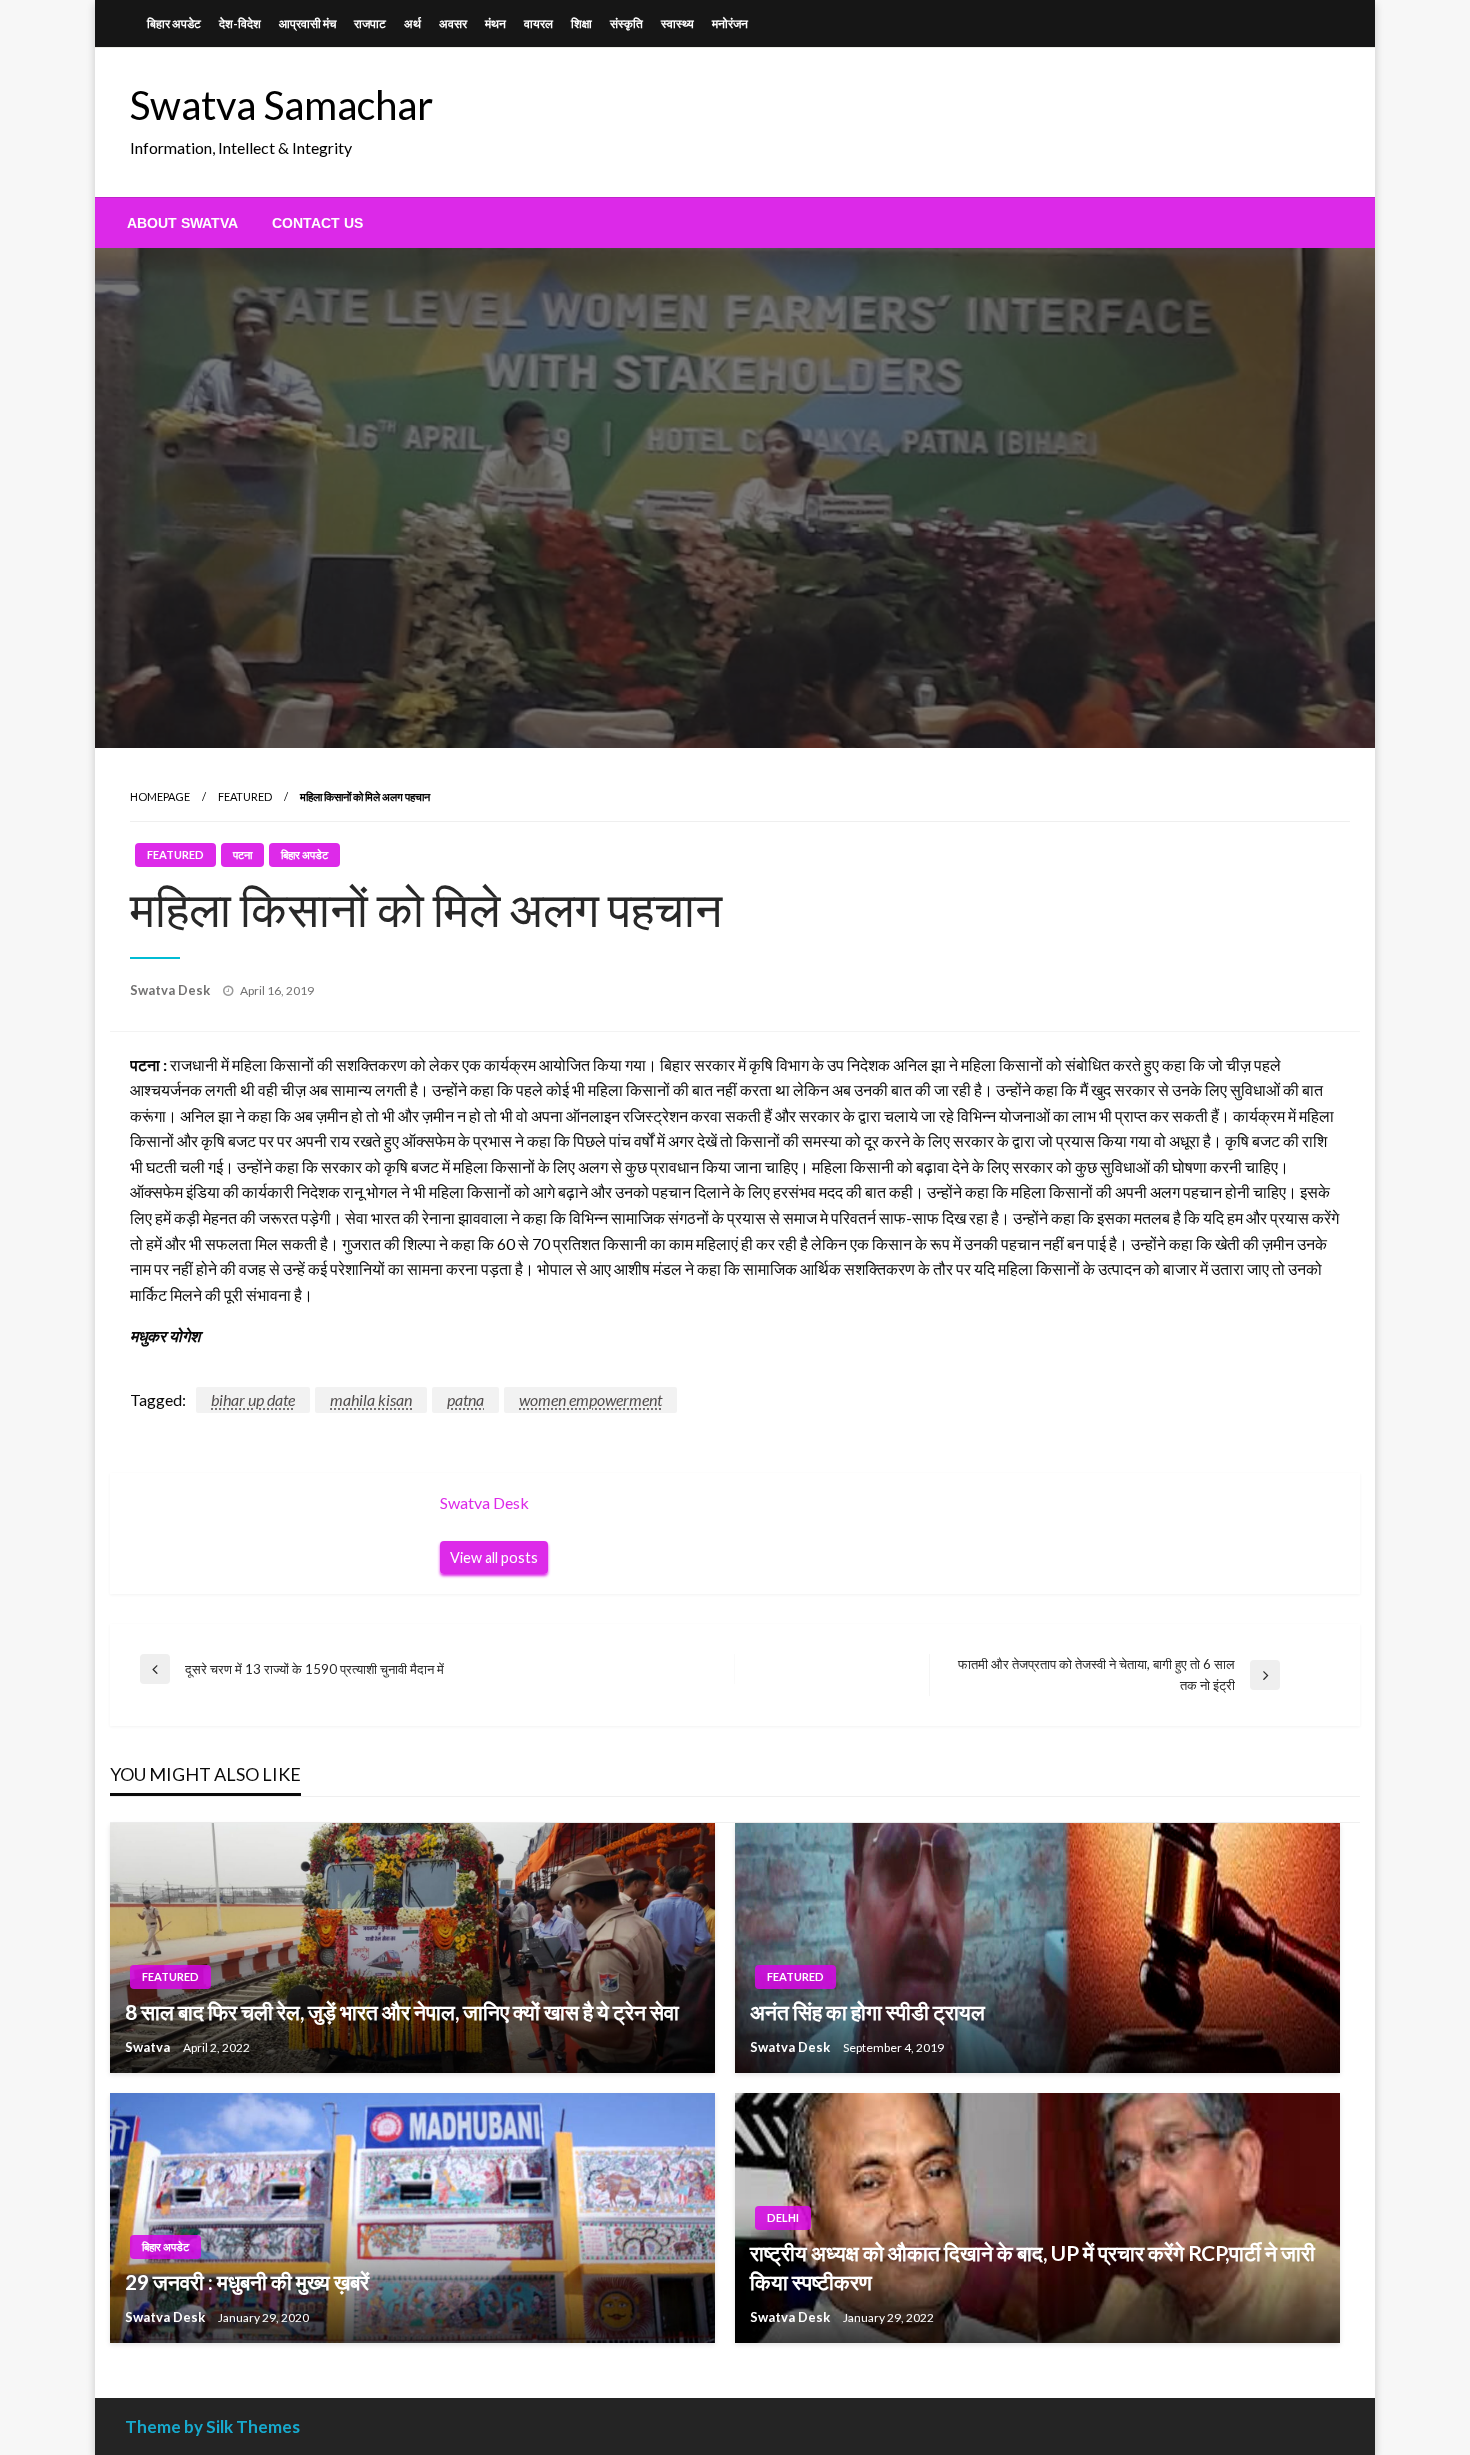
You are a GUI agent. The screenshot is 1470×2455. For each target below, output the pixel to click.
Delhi (783, 2217)
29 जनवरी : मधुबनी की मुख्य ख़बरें (247, 2281)
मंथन (495, 23)
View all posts (494, 1557)
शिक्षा (581, 23)
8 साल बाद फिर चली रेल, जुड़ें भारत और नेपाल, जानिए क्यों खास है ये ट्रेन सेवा (402, 2011)
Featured (245, 796)
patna (465, 1399)
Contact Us (317, 223)
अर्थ (412, 23)
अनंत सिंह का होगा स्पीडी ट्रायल (867, 2011)
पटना (242, 854)
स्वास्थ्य (677, 23)
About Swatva (182, 223)
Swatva (149, 2047)
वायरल (538, 23)
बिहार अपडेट (174, 23)
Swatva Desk (171, 990)
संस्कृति (626, 23)
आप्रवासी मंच (307, 23)
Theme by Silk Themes (212, 2426)
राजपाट (370, 23)
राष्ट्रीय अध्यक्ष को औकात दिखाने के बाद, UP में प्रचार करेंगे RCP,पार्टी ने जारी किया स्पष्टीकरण (1032, 2267)
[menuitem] (182, 223)
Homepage (160, 796)
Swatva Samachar (281, 105)
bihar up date (253, 1399)
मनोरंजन (730, 23)
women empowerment (590, 1399)
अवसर (453, 23)
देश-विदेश (240, 23)
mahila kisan (371, 1399)
